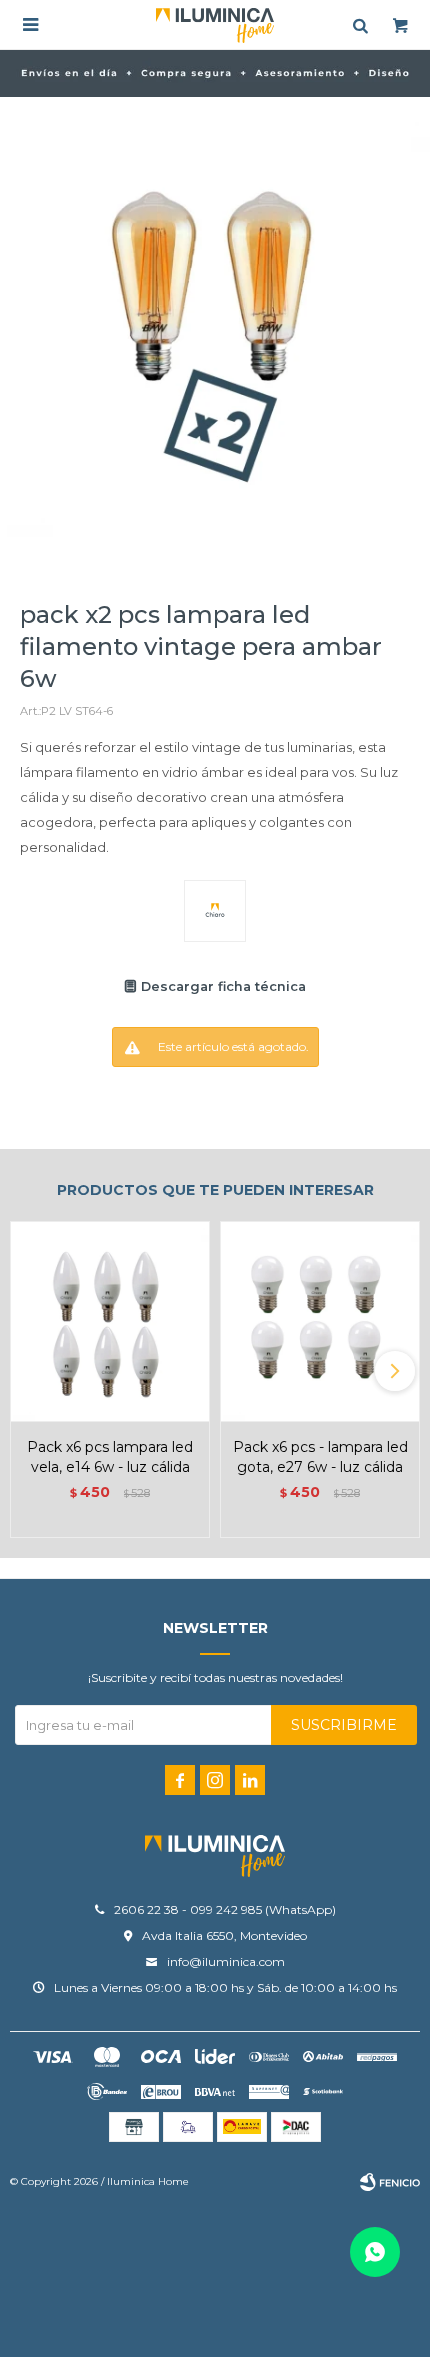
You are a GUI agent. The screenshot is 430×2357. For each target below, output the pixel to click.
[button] (395, 1371)
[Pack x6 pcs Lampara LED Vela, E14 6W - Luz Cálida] (110, 1321)
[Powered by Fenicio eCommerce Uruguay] (390, 2182)
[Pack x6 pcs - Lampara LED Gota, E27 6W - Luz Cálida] (320, 1321)
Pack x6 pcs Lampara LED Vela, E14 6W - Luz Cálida (110, 1457)
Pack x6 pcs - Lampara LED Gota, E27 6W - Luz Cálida (320, 1457)
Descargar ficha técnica (223, 986)
